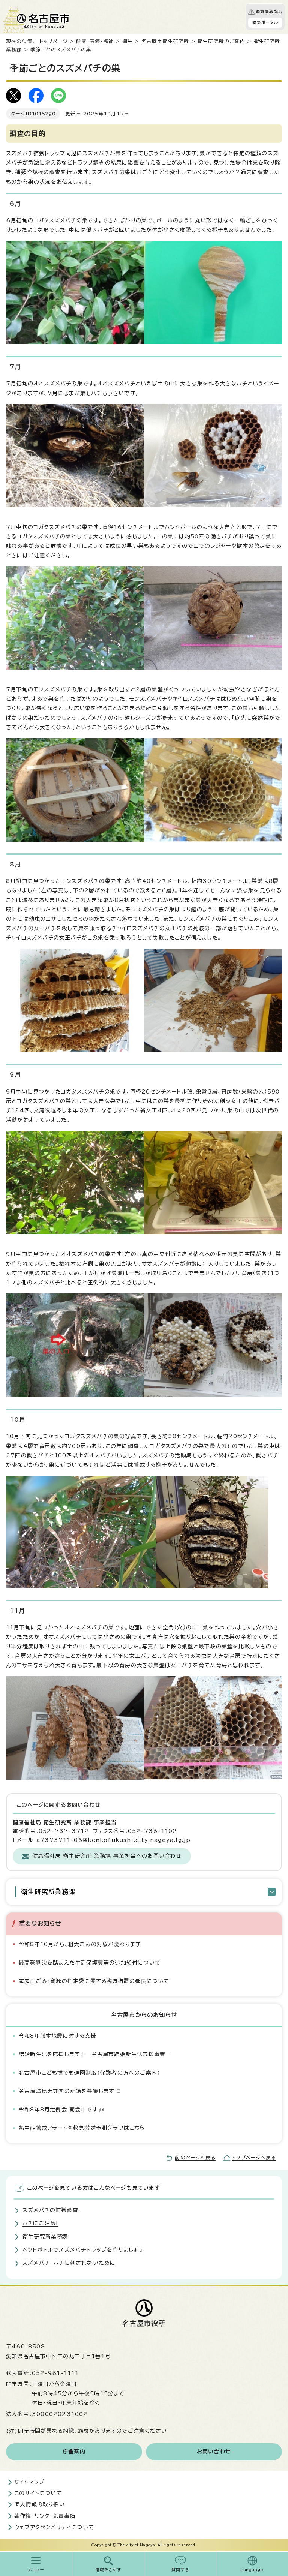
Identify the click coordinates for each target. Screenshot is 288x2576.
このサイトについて (38, 2493)
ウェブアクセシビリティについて (54, 2527)
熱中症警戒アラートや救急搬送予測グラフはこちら (82, 2128)
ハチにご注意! (40, 2223)
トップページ (54, 41)
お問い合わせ (214, 2452)
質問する (180, 2570)
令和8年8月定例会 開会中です (58, 2110)
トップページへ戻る (254, 2158)
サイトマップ (29, 2482)
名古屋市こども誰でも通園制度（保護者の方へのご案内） (89, 2073)
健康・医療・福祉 (95, 41)
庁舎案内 (74, 2452)
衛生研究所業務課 (48, 1892)
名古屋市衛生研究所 (165, 41)
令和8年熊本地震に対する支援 (58, 2036)
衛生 (127, 41)
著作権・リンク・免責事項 (45, 2516)
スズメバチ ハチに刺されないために (69, 2263)
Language (252, 2570)
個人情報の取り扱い (40, 2504)
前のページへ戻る (195, 2158)
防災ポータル (265, 22)
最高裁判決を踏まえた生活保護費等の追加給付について (90, 1963)
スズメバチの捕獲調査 (50, 2210)
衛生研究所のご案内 (221, 41)
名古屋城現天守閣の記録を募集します (66, 2091)
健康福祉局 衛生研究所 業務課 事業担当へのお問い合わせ (107, 1856)
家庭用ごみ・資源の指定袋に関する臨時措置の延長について (94, 1981)
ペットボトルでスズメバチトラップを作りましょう (83, 2250)
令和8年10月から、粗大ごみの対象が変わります (80, 1944)
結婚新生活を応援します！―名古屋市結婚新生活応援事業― (95, 2054)
